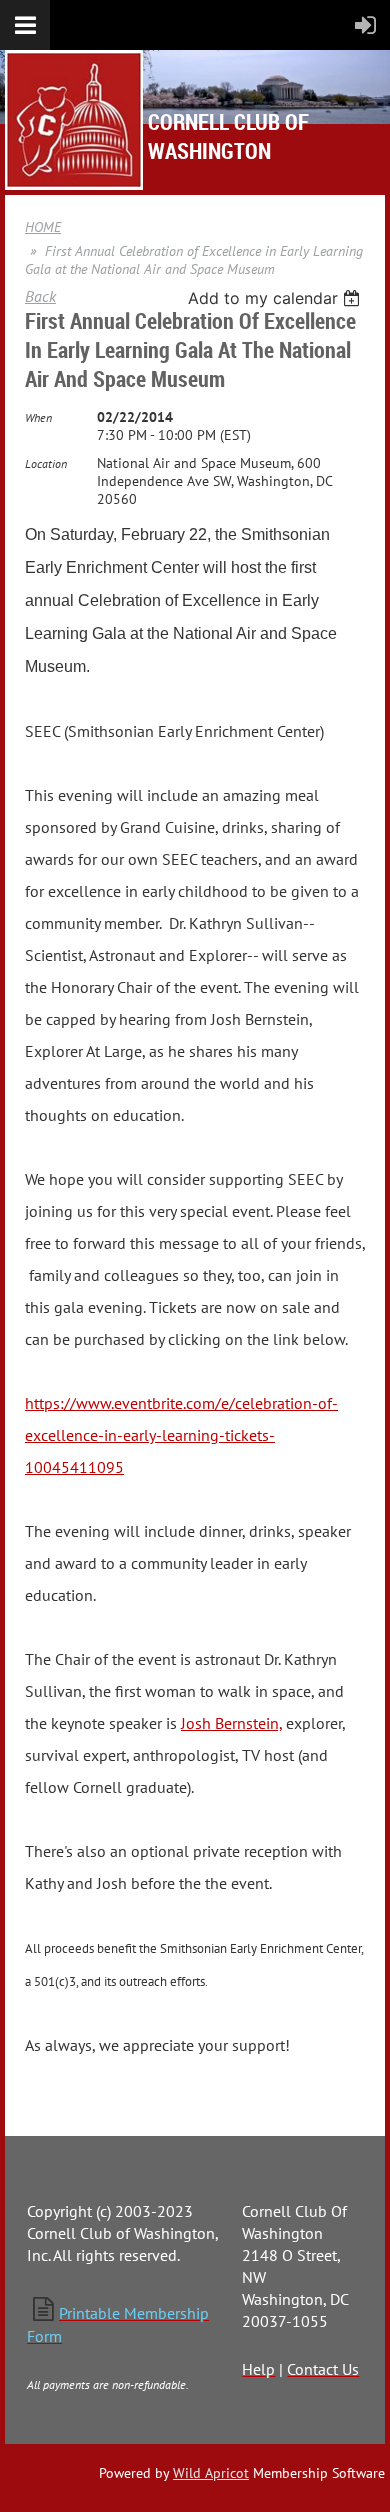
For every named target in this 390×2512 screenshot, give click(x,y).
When (38, 417)
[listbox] (276, 298)
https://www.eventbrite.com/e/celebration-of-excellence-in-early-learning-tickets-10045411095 (181, 1435)
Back (40, 296)
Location (46, 463)
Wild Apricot (211, 2473)
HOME (43, 227)
